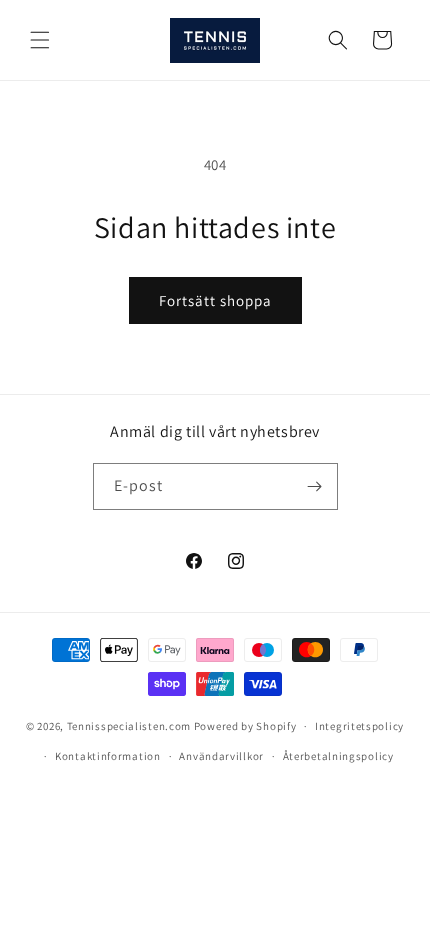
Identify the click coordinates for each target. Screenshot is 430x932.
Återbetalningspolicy (338, 756)
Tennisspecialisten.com (129, 726)
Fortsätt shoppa (215, 300)
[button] (40, 40)
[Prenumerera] (315, 486)
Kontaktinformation (108, 756)
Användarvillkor (221, 756)
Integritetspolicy (359, 726)
